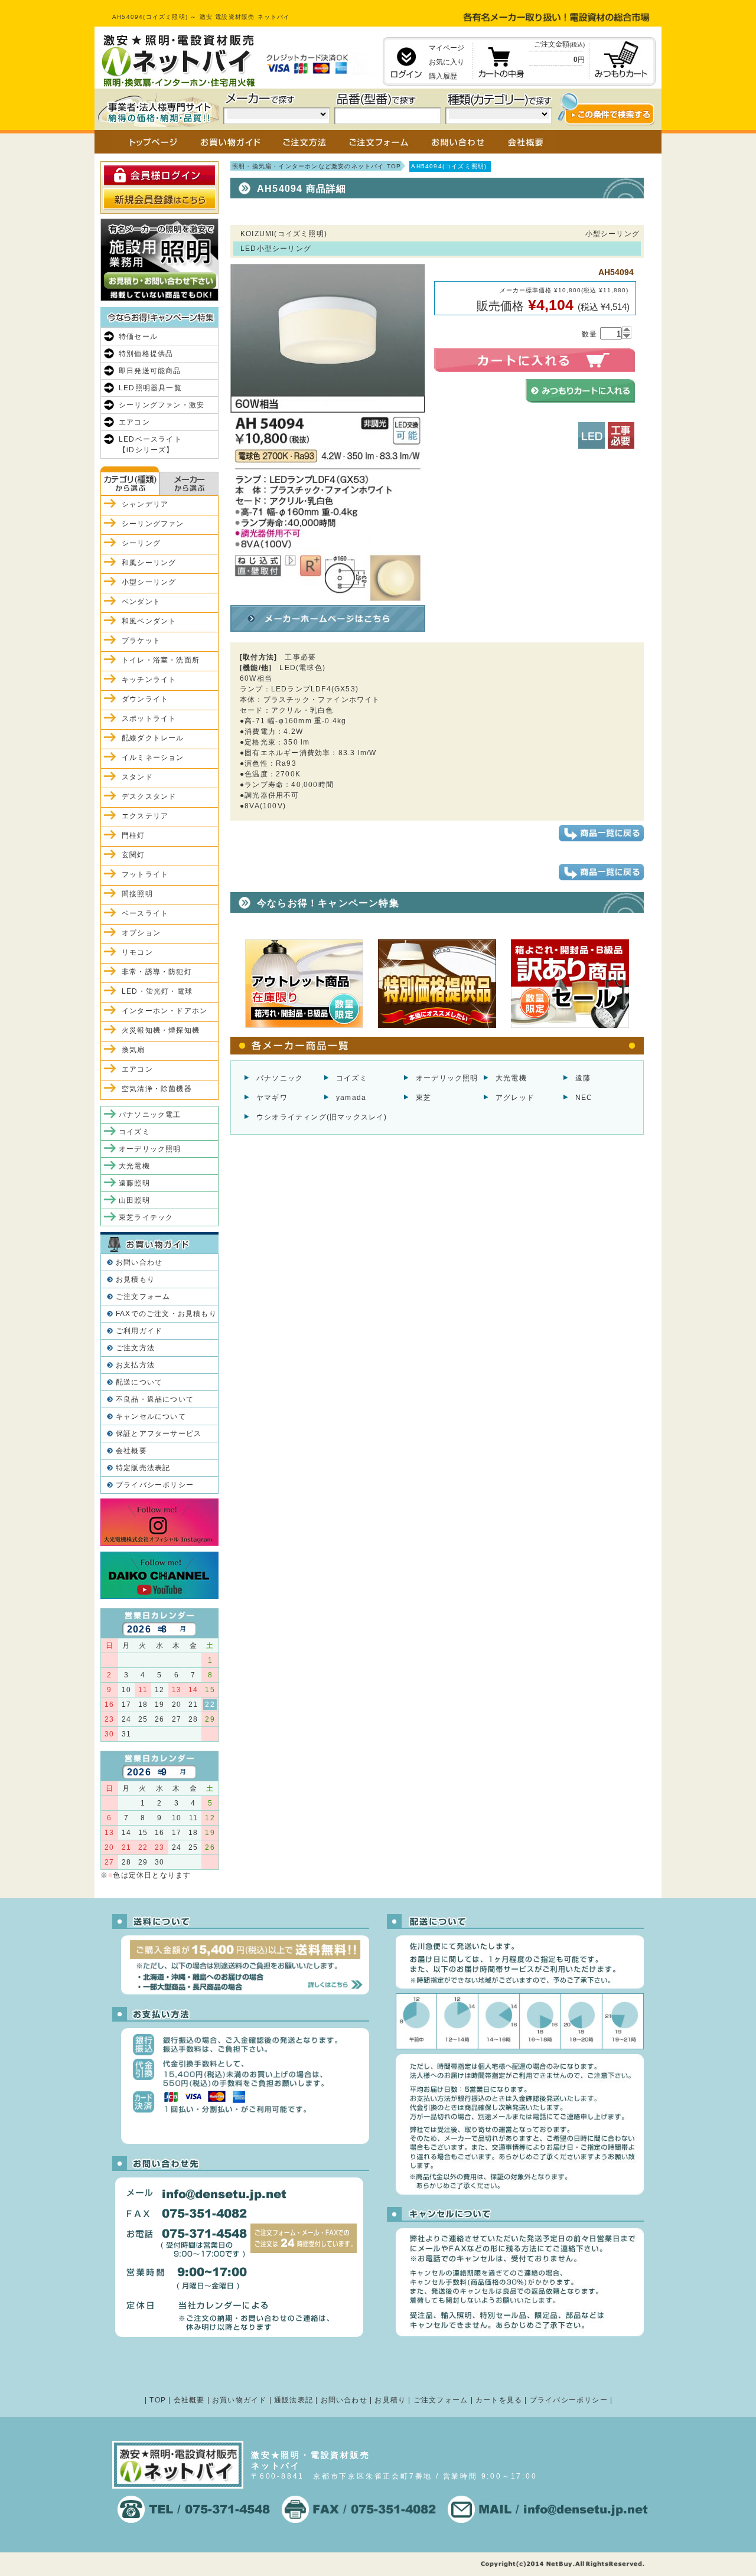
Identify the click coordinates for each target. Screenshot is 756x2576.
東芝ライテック (146, 1217)
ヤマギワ (272, 1098)
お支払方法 (135, 1365)
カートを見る (499, 2400)
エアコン (134, 422)
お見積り (390, 2400)
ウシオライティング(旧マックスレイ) (322, 1117)
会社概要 (131, 1451)
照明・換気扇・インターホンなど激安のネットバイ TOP (317, 166)
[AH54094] (328, 596)
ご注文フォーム (143, 1297)
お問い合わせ (139, 1262)
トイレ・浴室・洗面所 (161, 660)
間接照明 (137, 894)
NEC (584, 1098)
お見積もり (135, 1279)
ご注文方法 (135, 1348)
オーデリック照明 (447, 1078)
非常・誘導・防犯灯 (157, 972)
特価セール (138, 337)
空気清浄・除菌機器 (157, 1089)
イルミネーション (153, 758)
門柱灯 (133, 835)
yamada (351, 1098)
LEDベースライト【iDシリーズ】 (150, 445)
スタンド (137, 777)
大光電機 (511, 1078)
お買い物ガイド (239, 2400)
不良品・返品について (155, 1399)
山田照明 (134, 1200)
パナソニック (280, 1078)
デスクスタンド (149, 796)
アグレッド (515, 1098)
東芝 (423, 1098)
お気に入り (447, 62)
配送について (139, 1382)
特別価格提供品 (146, 354)
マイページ (447, 48)
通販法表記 (294, 2400)
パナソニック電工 (150, 1115)
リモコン (137, 952)
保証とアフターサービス (159, 1434)
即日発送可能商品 (150, 371)
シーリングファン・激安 (162, 405)
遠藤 (583, 1078)
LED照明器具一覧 (150, 388)
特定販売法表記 (143, 1468)
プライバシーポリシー (155, 1485)
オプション (141, 933)
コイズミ (352, 1078)
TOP (158, 2400)
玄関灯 (133, 855)
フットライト (145, 874)
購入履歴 (443, 76)
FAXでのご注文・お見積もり (166, 1314)
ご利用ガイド (139, 1331)
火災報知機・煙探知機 (161, 1030)
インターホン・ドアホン (164, 1011)
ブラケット (141, 641)
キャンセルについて (151, 1416)
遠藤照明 (134, 1183)
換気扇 (133, 1050)
